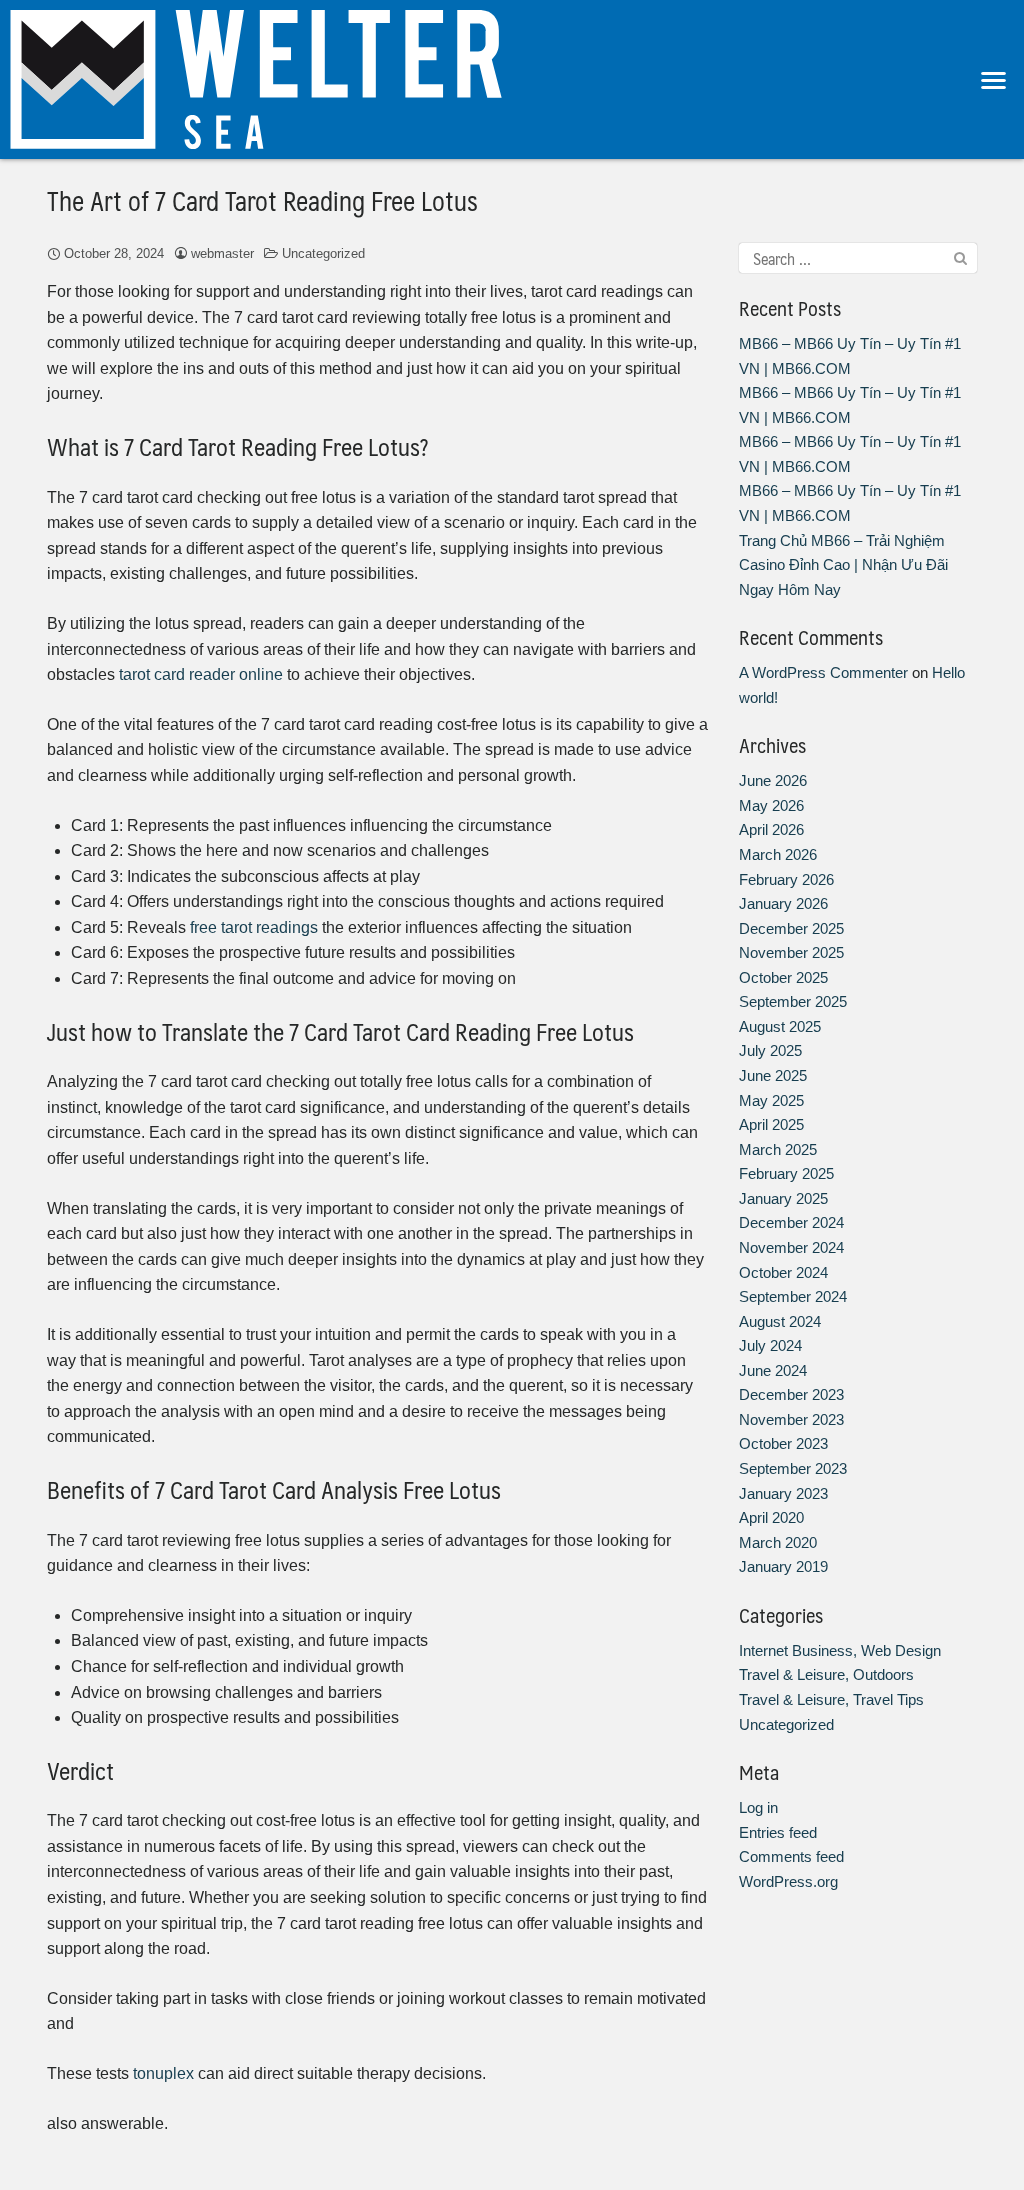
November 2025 (791, 952)
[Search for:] (858, 258)
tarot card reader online (201, 674)
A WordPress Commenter (823, 672)
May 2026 (771, 805)
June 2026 (773, 780)
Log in (758, 1807)
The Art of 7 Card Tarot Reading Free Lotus (262, 200)
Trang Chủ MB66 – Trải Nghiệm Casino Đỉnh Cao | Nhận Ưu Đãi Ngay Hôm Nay (843, 565)
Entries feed (778, 1832)
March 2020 (778, 1542)
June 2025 (773, 1075)
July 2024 (770, 1345)
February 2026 (786, 879)
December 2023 (791, 1394)
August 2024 (780, 1321)
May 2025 (771, 1100)
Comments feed (791, 1856)
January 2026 (783, 903)
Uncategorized (323, 253)
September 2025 (793, 1001)
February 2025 (786, 1173)
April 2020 (771, 1517)
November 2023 (791, 1419)
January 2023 (783, 1493)
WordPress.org (788, 1881)
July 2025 (770, 1050)
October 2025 (783, 977)
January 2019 (783, 1566)
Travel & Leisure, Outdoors (826, 1674)
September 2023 (793, 1468)
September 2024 (793, 1296)
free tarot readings (254, 927)
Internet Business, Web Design (840, 1650)
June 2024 (773, 1370)
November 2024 (791, 1247)
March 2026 (778, 854)
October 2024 (783, 1272)
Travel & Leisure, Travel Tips (831, 1699)
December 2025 (791, 928)
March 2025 (778, 1149)
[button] (994, 79)
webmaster (222, 253)
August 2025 (780, 1026)
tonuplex (163, 2073)
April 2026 (771, 829)
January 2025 (783, 1198)
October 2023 (783, 1443)
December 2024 (791, 1222)
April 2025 (771, 1124)
